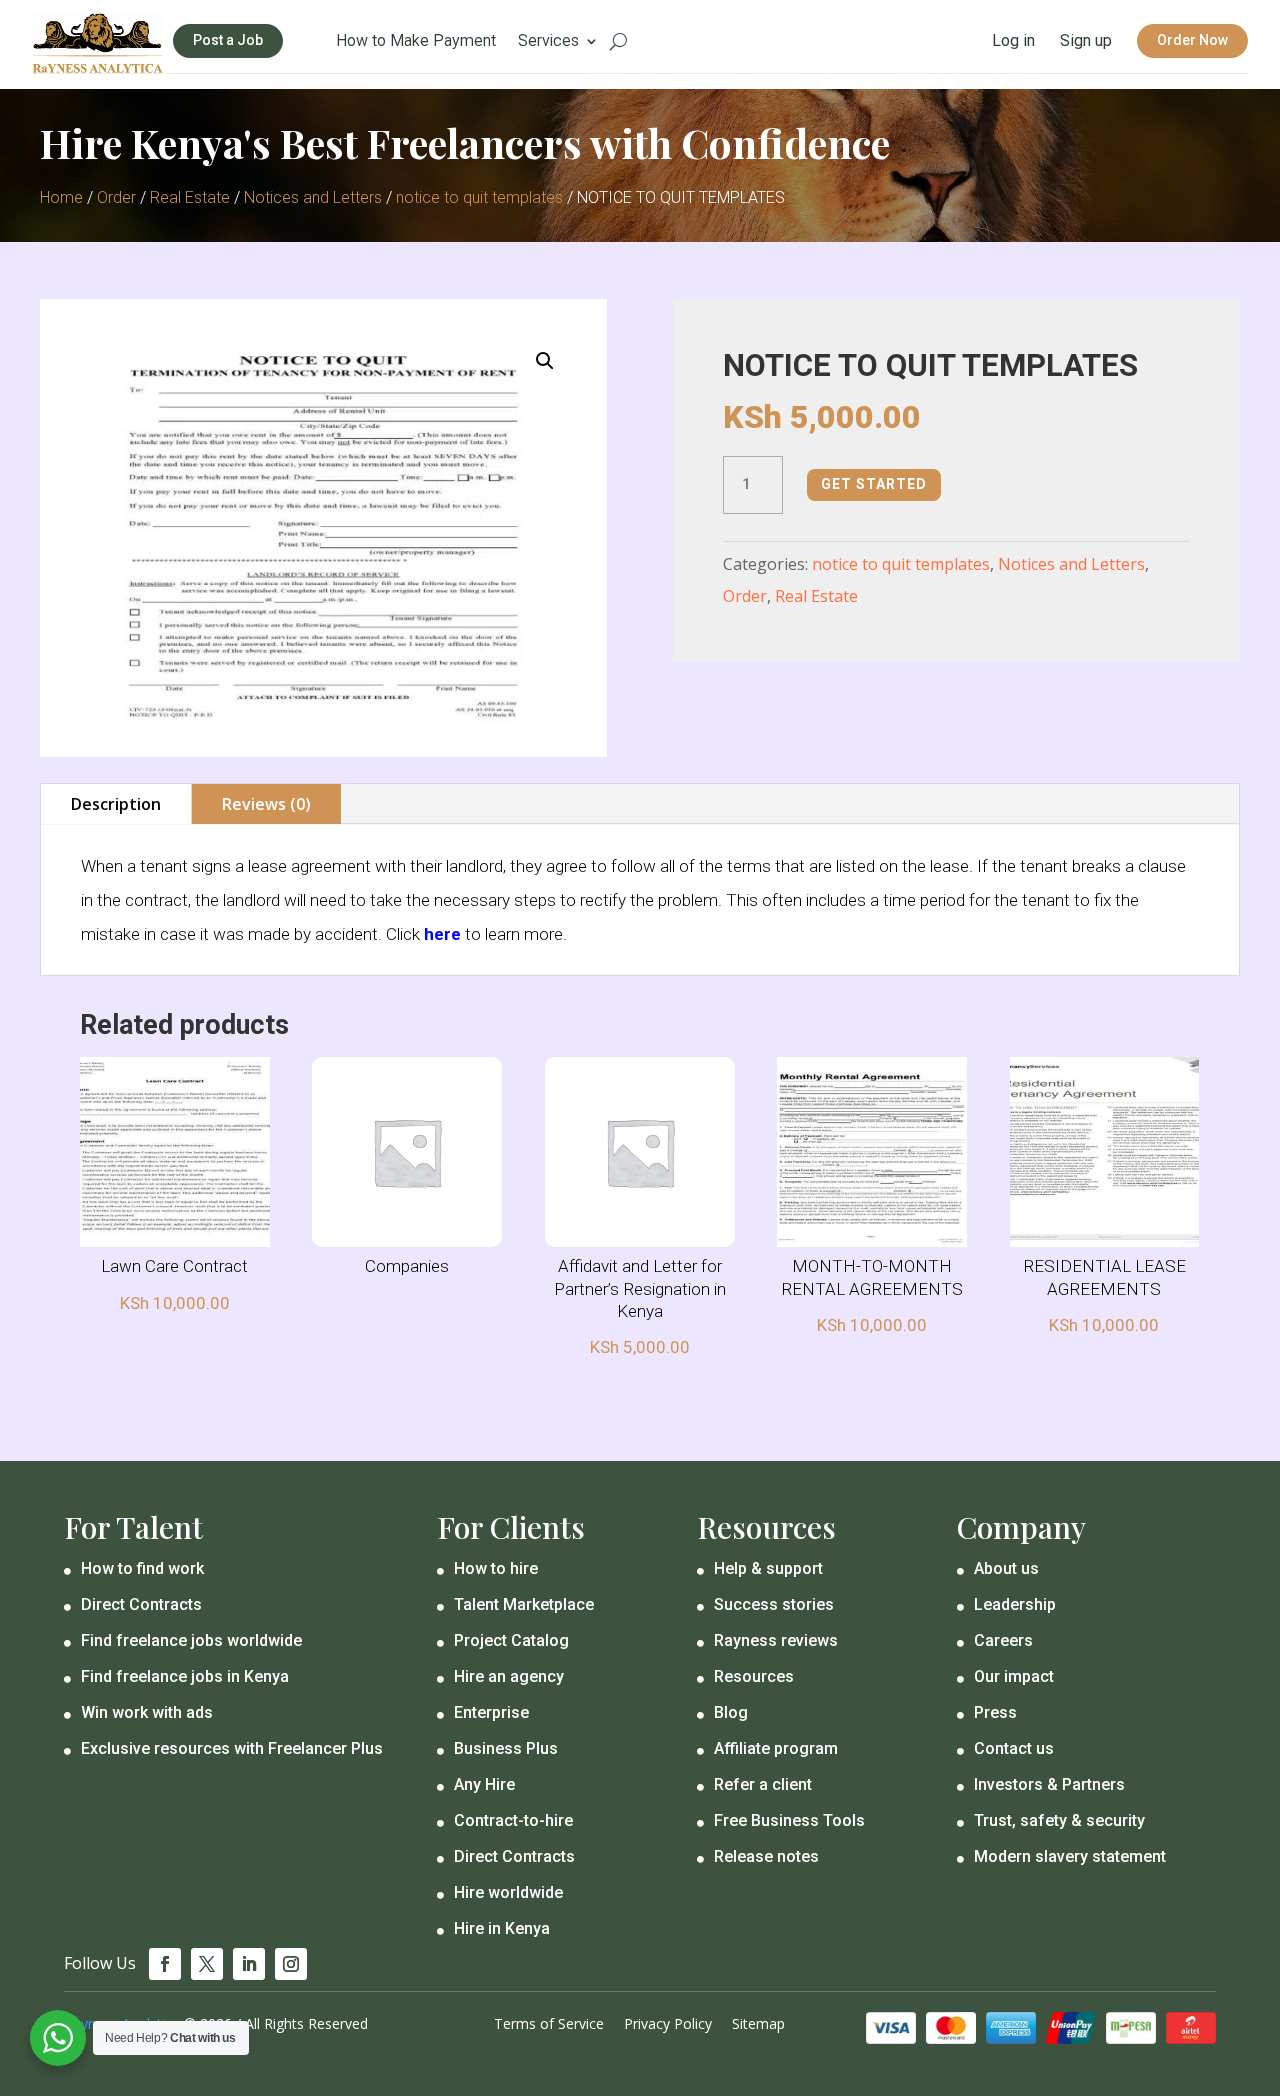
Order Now (1192, 40)
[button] (545, 361)
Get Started (874, 484)
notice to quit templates (479, 197)
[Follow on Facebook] (165, 1964)
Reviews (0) (266, 804)
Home (61, 197)
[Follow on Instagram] (291, 1964)
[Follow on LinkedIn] (249, 1964)
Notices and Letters (313, 197)
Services (548, 42)
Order (116, 197)
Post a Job (228, 40)
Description (116, 804)
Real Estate (190, 197)
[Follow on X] (207, 1964)
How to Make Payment (416, 42)
